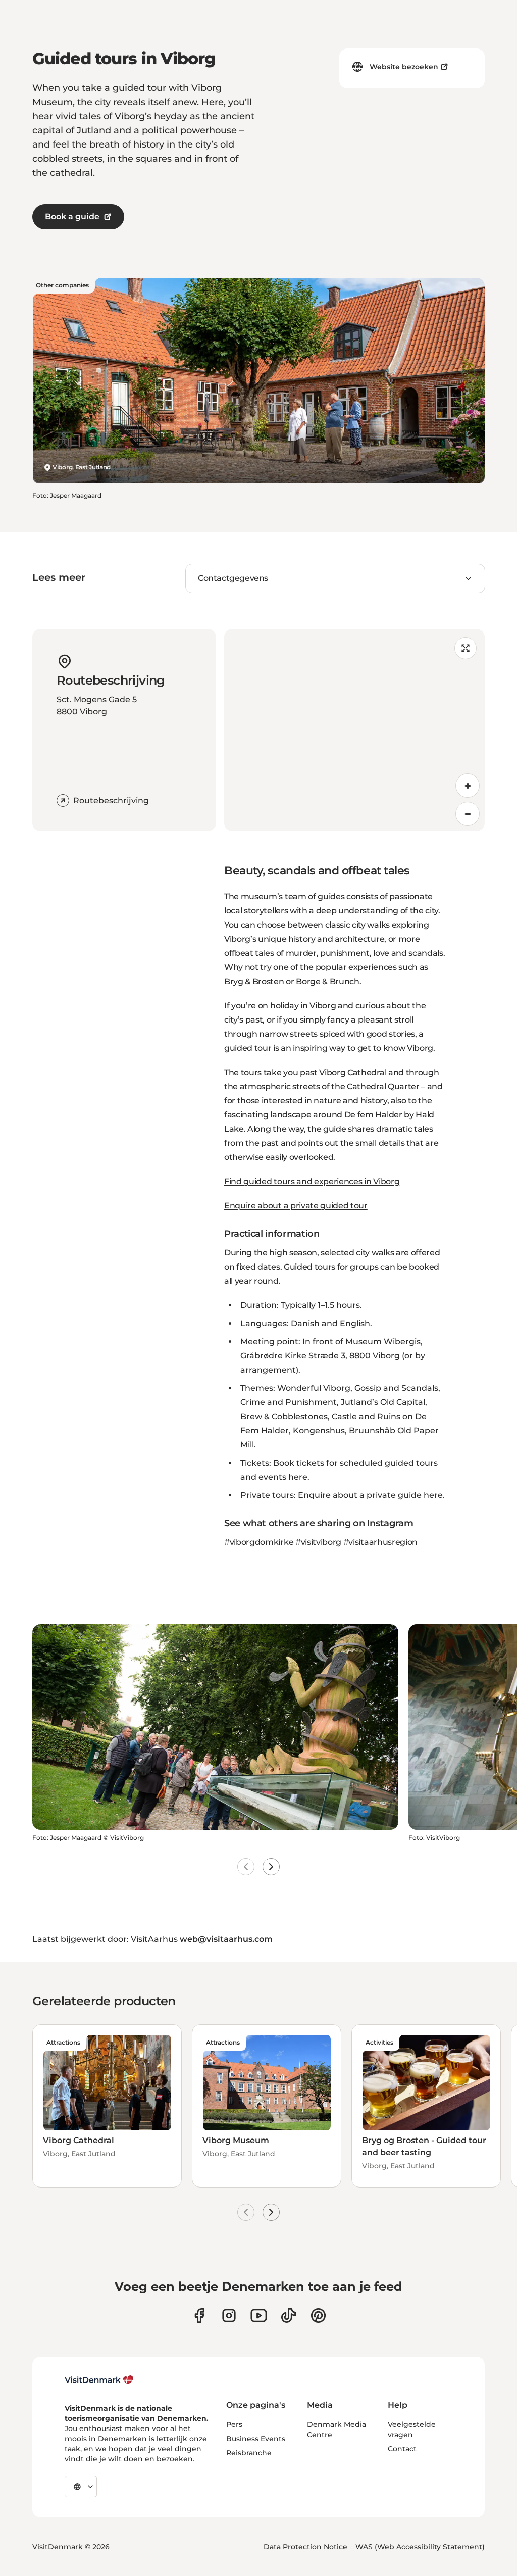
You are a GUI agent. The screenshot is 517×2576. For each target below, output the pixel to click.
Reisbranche (249, 2453)
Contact (402, 2449)
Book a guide (72, 216)
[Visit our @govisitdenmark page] (289, 2316)
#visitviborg (318, 1542)
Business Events (256, 2439)
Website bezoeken (404, 67)
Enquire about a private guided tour (296, 1206)
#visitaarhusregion (380, 1542)
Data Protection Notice (305, 2547)
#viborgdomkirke (259, 1542)
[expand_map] (466, 648)
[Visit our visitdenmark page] (259, 2316)
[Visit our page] (229, 2316)
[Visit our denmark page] (199, 2316)
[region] (354, 730)
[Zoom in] (468, 786)
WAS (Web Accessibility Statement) (420, 2547)
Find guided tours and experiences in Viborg (312, 1181)
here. (299, 1477)
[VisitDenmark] (99, 2380)
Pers (234, 2424)
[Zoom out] (468, 814)
